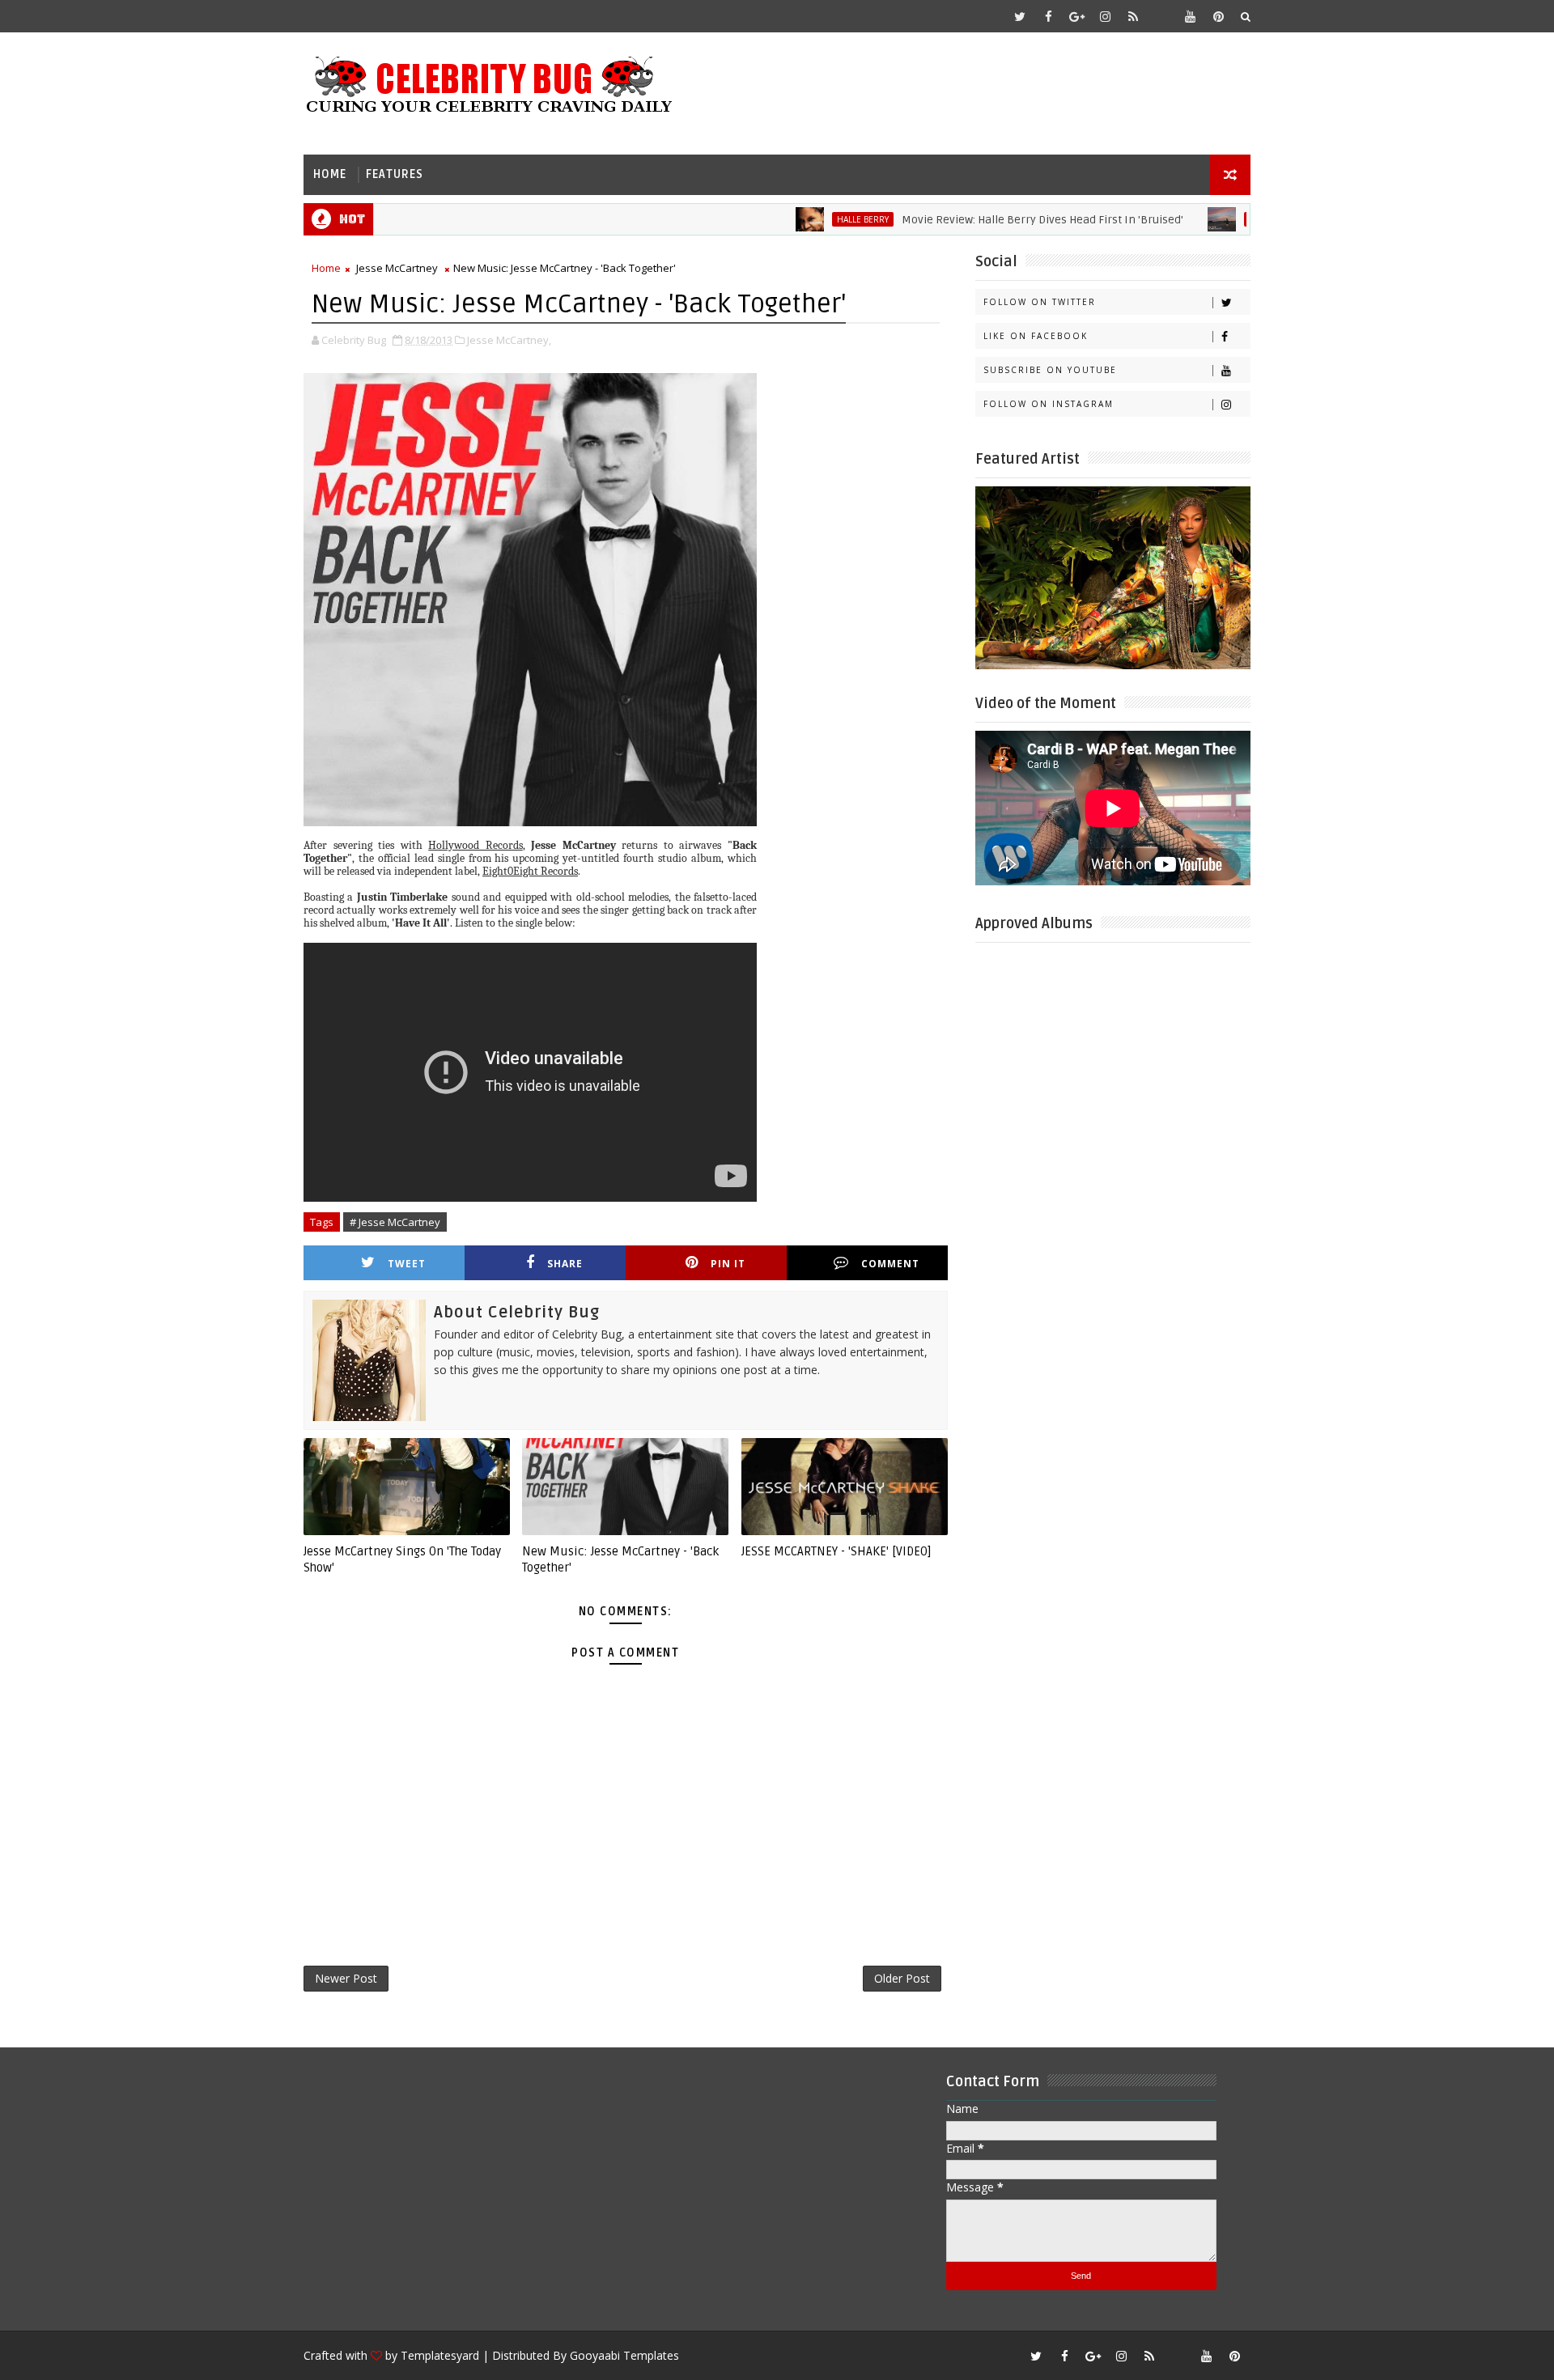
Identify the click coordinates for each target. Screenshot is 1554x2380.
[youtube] (1190, 16)
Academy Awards (1225, 219)
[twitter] (1020, 16)
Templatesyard (440, 2355)
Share (565, 1264)
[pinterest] (1218, 16)
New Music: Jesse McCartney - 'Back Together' (620, 1559)
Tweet (407, 1264)
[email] (1161, 16)
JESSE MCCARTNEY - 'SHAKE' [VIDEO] (836, 1551)
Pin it (728, 1264)
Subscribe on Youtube (1050, 370)
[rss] (1133, 16)
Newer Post (346, 1978)
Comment (890, 1264)
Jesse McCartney (397, 268)
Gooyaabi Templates (624, 2355)
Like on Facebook (1036, 336)
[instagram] (1105, 16)
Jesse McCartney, (509, 340)
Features (395, 174)
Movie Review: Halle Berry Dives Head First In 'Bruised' (981, 220)
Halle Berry (801, 219)
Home (330, 174)
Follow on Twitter (1040, 302)
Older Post (902, 1978)
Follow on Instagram (1049, 404)
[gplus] (1076, 16)
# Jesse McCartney (395, 1222)
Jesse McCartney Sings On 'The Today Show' (402, 1559)
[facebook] (1048, 16)
